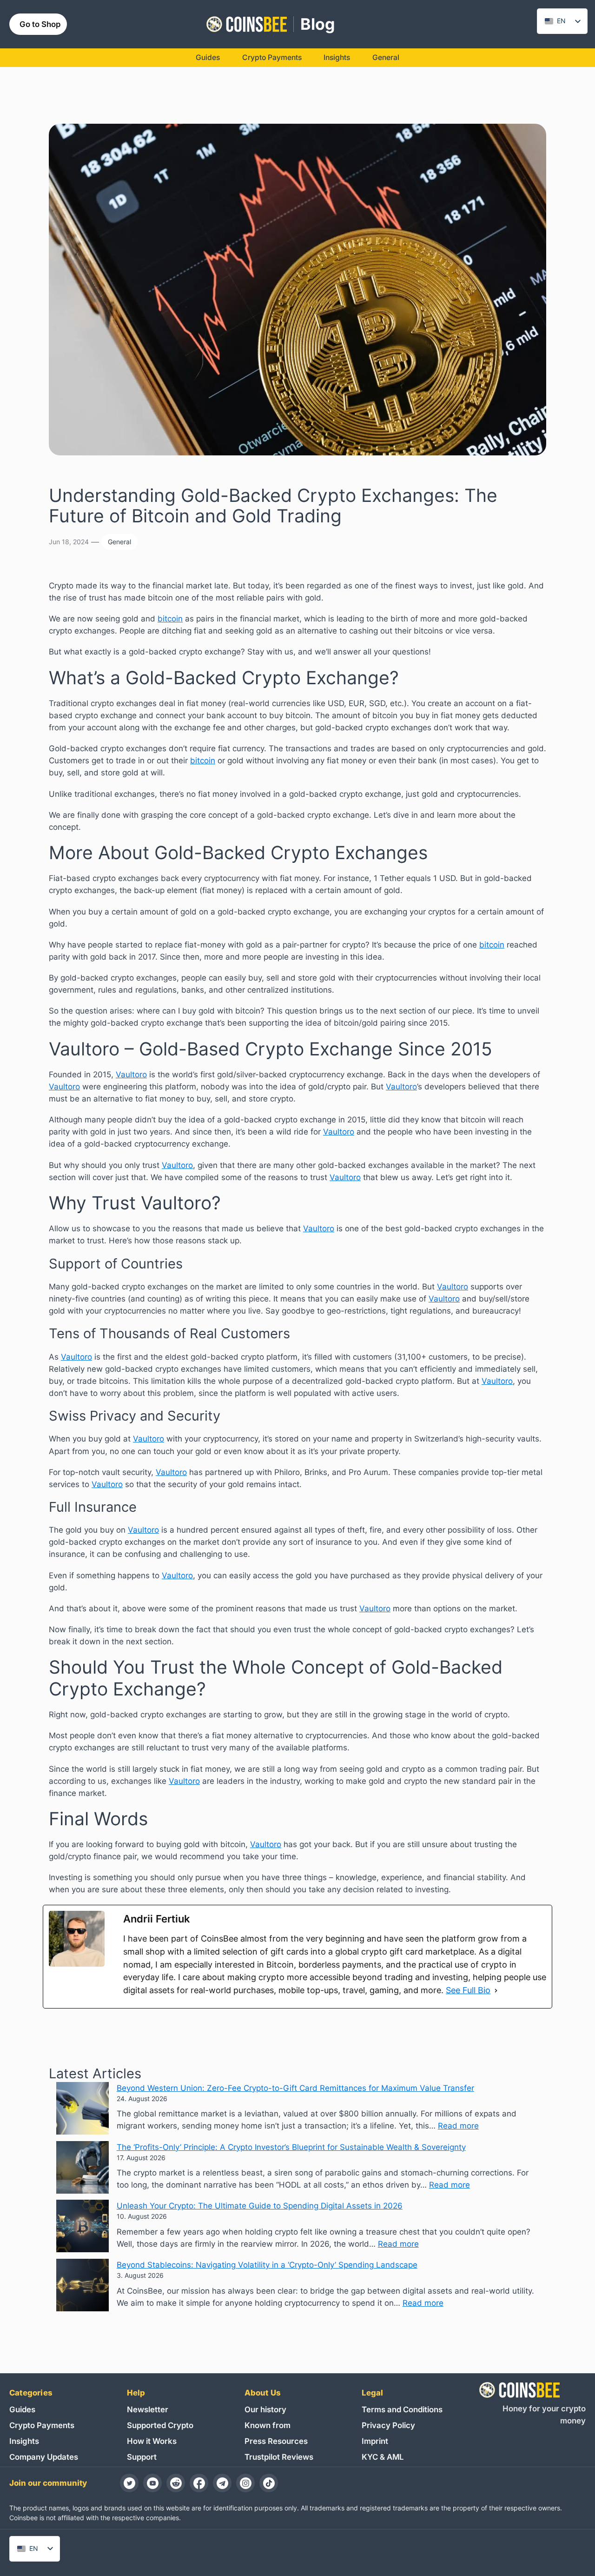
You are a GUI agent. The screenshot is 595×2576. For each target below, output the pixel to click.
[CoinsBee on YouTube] (152, 2483)
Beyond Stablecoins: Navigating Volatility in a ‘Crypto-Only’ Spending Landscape (267, 2265)
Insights (24, 2441)
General (119, 542)
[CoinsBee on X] (129, 2483)
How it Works (152, 2441)
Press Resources (276, 2441)
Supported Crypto (160, 2425)
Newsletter (148, 2409)
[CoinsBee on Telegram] (222, 2483)
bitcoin (170, 619)
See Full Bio (468, 1990)
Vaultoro (131, 1074)
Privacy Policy (388, 2425)
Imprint (375, 2441)
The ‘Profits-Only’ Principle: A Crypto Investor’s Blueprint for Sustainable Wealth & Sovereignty (291, 2147)
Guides (22, 2409)
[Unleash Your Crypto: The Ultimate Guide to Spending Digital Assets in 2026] (83, 2228)
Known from (268, 2425)
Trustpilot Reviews (279, 2457)
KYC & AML (383, 2457)
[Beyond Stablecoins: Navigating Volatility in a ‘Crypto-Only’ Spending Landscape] (83, 2287)
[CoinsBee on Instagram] (245, 2483)
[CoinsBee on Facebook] (199, 2483)
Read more (458, 2126)
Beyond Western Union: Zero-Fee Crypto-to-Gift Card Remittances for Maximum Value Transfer (295, 2088)
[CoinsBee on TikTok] (269, 2483)
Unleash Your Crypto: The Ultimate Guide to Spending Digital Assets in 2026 (260, 2206)
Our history (265, 2409)
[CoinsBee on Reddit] (176, 2483)
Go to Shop (40, 24)
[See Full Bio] (496, 1990)
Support (142, 2457)
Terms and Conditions (402, 2409)
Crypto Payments (42, 2425)
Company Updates (44, 2457)
